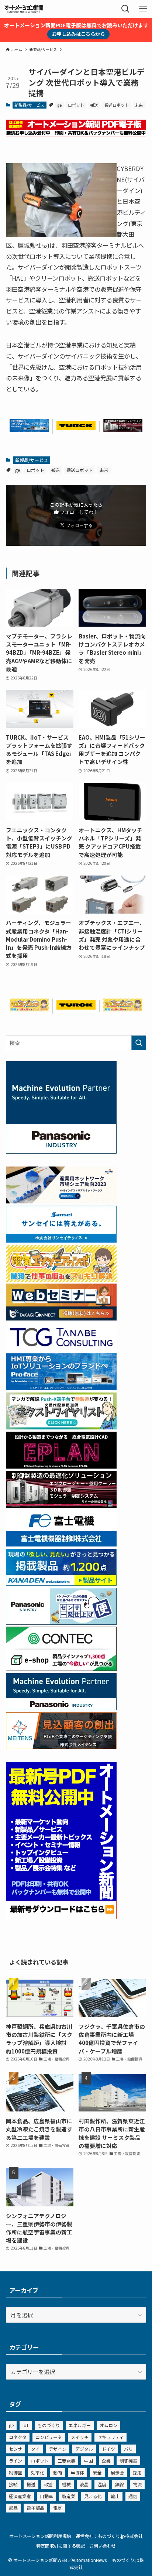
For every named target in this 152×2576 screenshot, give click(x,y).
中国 (89, 2461)
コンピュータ (49, 2437)
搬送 (94, 105)
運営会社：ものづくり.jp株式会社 (109, 2536)
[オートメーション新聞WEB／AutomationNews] (24, 9)
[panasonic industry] (61, 1151)
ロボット (76, 105)
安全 (97, 2472)
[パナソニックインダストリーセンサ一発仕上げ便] (61, 1622)
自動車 (46, 2496)
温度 (102, 2484)
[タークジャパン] (76, 428)
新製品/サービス (29, 105)
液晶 (84, 2484)
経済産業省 (20, 2496)
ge (59, 105)
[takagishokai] (61, 1318)
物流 (137, 2484)
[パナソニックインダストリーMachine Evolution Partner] (61, 1708)
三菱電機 (66, 2461)
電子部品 (35, 2508)
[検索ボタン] (125, 9)
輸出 (115, 2496)
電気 (58, 2508)
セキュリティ (110, 2437)
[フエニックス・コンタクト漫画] (61, 1427)
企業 (106, 2461)
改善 (49, 2484)
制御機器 (128, 2461)
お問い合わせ (103, 2546)
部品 (13, 2508)
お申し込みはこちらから (78, 34)
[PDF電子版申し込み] (76, 135)
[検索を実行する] (139, 1043)
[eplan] (61, 1466)
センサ (15, 2449)
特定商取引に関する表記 (61, 2546)
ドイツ (108, 2449)
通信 (133, 2496)
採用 (137, 2472)
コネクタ (18, 2437)
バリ (128, 2449)
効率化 (38, 2472)
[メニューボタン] (143, 9)
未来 (139, 105)
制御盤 (15, 2472)
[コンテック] (61, 1669)
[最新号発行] (61, 1917)
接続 (13, 2484)
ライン (15, 2461)
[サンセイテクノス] (61, 1240)
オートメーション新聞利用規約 (40, 2536)
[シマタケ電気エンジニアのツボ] (29, 1009)
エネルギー (80, 2425)
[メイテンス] (61, 1747)
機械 (66, 2484)
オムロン (108, 2425)
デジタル (84, 2449)
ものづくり (49, 2425)
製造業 (69, 2496)
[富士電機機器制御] (61, 1544)
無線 (120, 2484)
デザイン (58, 2449)
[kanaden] (61, 1583)
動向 (58, 2472)
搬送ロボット (117, 105)
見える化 (93, 2496)
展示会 (117, 2472)
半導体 (77, 2472)
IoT (26, 2425)
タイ (35, 2449)
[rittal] (123, 430)
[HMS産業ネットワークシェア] (61, 1201)
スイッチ (80, 2437)
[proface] (29, 430)
